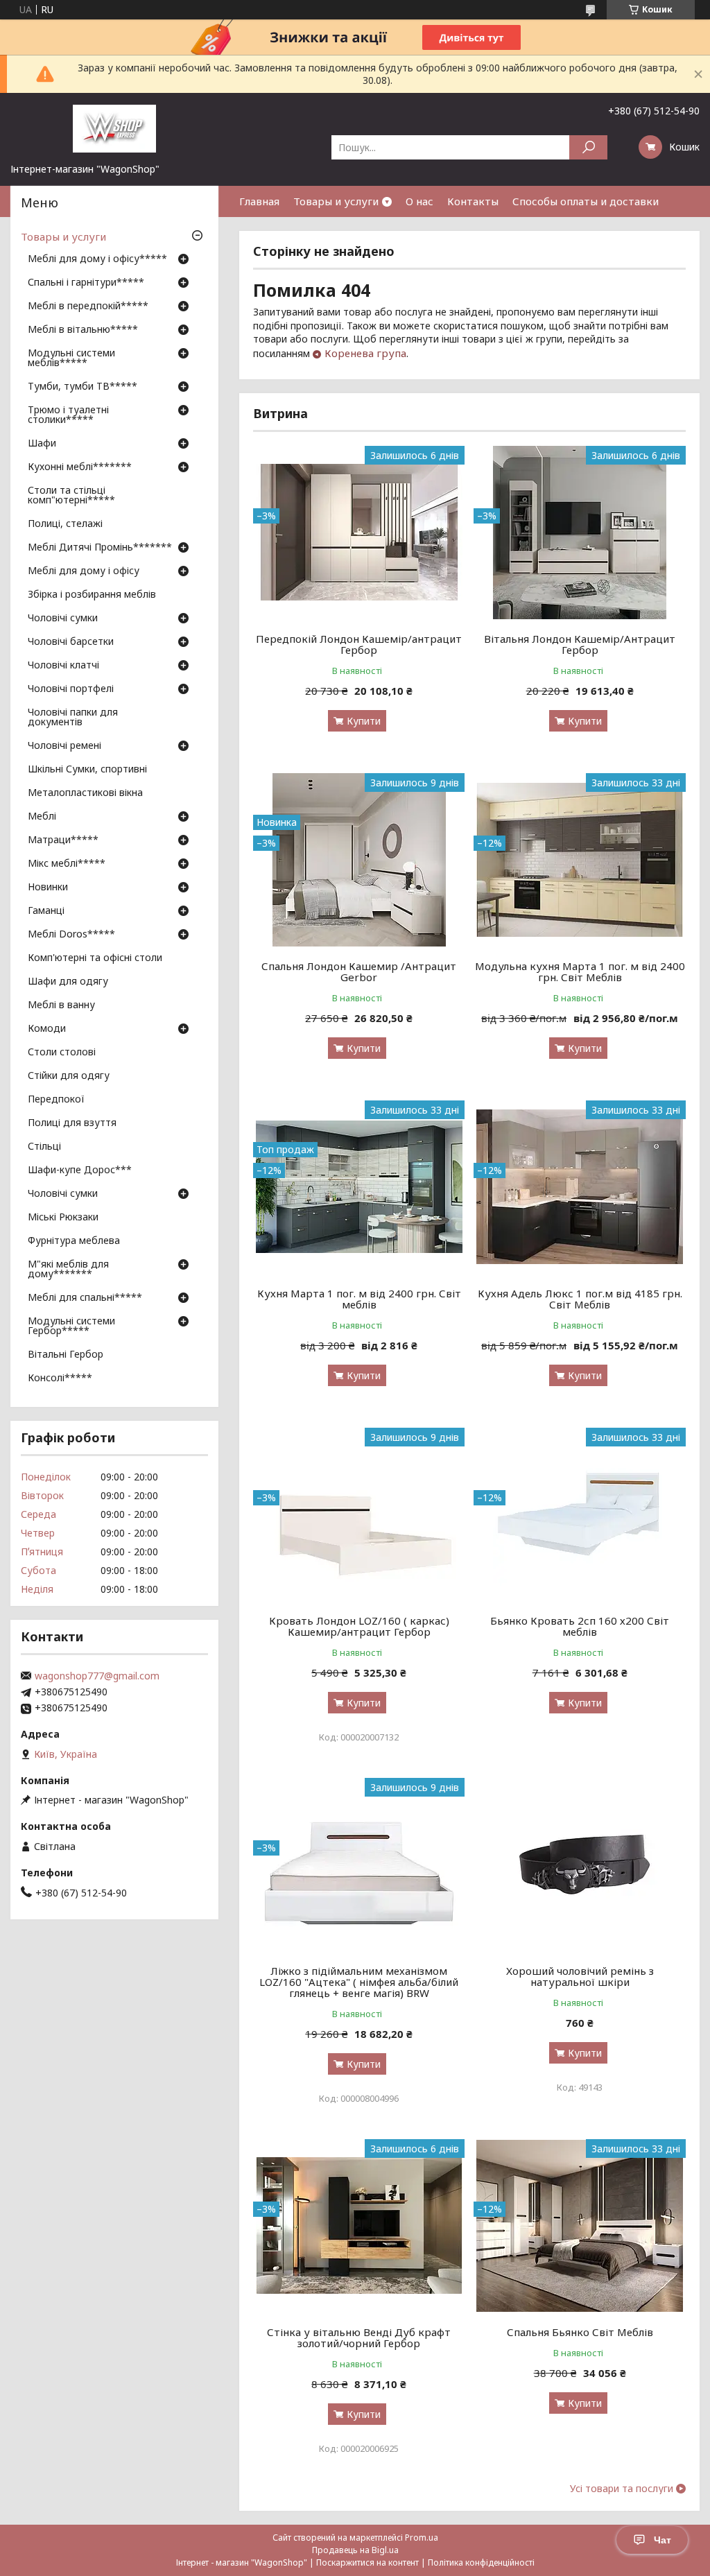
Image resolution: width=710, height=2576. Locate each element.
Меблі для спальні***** (85, 1298)
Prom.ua (422, 2538)
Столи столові (62, 1053)
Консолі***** (60, 1378)
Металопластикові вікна (85, 793)
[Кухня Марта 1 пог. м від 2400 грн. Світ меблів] (359, 1187)
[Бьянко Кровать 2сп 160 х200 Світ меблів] (579, 1514)
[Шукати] (588, 147)
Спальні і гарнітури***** (86, 283)
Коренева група (365, 353)
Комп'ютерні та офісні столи (95, 958)
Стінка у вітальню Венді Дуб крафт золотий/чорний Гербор (359, 2337)
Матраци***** (63, 840)
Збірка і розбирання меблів (92, 595)
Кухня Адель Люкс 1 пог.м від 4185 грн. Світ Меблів (580, 1299)
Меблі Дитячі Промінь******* (100, 548)
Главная (259, 201)
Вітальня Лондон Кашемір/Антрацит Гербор (580, 644)
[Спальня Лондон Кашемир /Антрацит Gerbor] (359, 860)
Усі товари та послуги (622, 2489)
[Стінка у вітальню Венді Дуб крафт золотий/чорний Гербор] (359, 2226)
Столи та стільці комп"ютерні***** (71, 496)
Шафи (42, 444)
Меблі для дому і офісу (84, 571)
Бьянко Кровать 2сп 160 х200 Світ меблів (580, 1626)
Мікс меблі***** (67, 864)
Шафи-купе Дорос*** (80, 1170)
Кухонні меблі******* (80, 467)
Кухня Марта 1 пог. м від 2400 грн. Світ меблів (359, 1299)
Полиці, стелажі (65, 524)
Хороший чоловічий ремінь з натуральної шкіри (580, 1976)
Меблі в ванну (61, 1005)
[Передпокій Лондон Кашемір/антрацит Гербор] (359, 533)
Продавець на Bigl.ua (355, 2550)
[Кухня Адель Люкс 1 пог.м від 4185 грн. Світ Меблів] (579, 1187)
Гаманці (46, 911)
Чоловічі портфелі (71, 689)
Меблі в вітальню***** (83, 330)
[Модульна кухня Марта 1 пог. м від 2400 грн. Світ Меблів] (579, 860)
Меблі (42, 817)
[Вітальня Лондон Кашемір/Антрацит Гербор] (579, 533)
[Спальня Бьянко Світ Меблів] (579, 2226)
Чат (663, 2540)
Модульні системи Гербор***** (71, 1326)
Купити (364, 721)
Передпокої (56, 1100)
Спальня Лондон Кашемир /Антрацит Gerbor (359, 971)
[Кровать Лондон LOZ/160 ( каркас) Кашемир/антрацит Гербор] (359, 1514)
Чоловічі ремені (64, 746)
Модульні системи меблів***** (71, 358)
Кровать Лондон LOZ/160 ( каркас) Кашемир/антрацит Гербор (359, 1626)
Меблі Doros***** (71, 935)
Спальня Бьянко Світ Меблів (580, 2332)
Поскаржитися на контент (367, 2562)
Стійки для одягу (69, 1076)
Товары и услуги (336, 201)
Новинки (48, 888)
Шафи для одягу (68, 982)
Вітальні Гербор (66, 1355)
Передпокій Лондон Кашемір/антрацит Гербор (359, 644)
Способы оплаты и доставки (586, 201)
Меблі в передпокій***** (88, 306)
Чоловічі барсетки (71, 642)
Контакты (473, 201)
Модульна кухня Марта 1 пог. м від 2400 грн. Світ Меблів (580, 971)
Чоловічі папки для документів (73, 718)
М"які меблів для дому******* (68, 1270)
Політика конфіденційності (481, 2562)
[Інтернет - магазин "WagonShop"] (114, 128)
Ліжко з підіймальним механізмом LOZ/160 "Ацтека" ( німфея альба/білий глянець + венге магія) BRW (359, 1982)
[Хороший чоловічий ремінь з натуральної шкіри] (579, 1865)
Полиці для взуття (72, 1123)
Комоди (47, 1029)
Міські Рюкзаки (63, 1218)
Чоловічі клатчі (63, 666)
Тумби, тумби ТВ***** (83, 387)
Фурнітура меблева (74, 1241)
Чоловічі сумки (63, 619)
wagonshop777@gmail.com (97, 1676)
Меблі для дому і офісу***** (97, 259)
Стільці (44, 1147)
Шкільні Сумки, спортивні (87, 770)
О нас (419, 201)
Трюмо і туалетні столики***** (68, 415)
